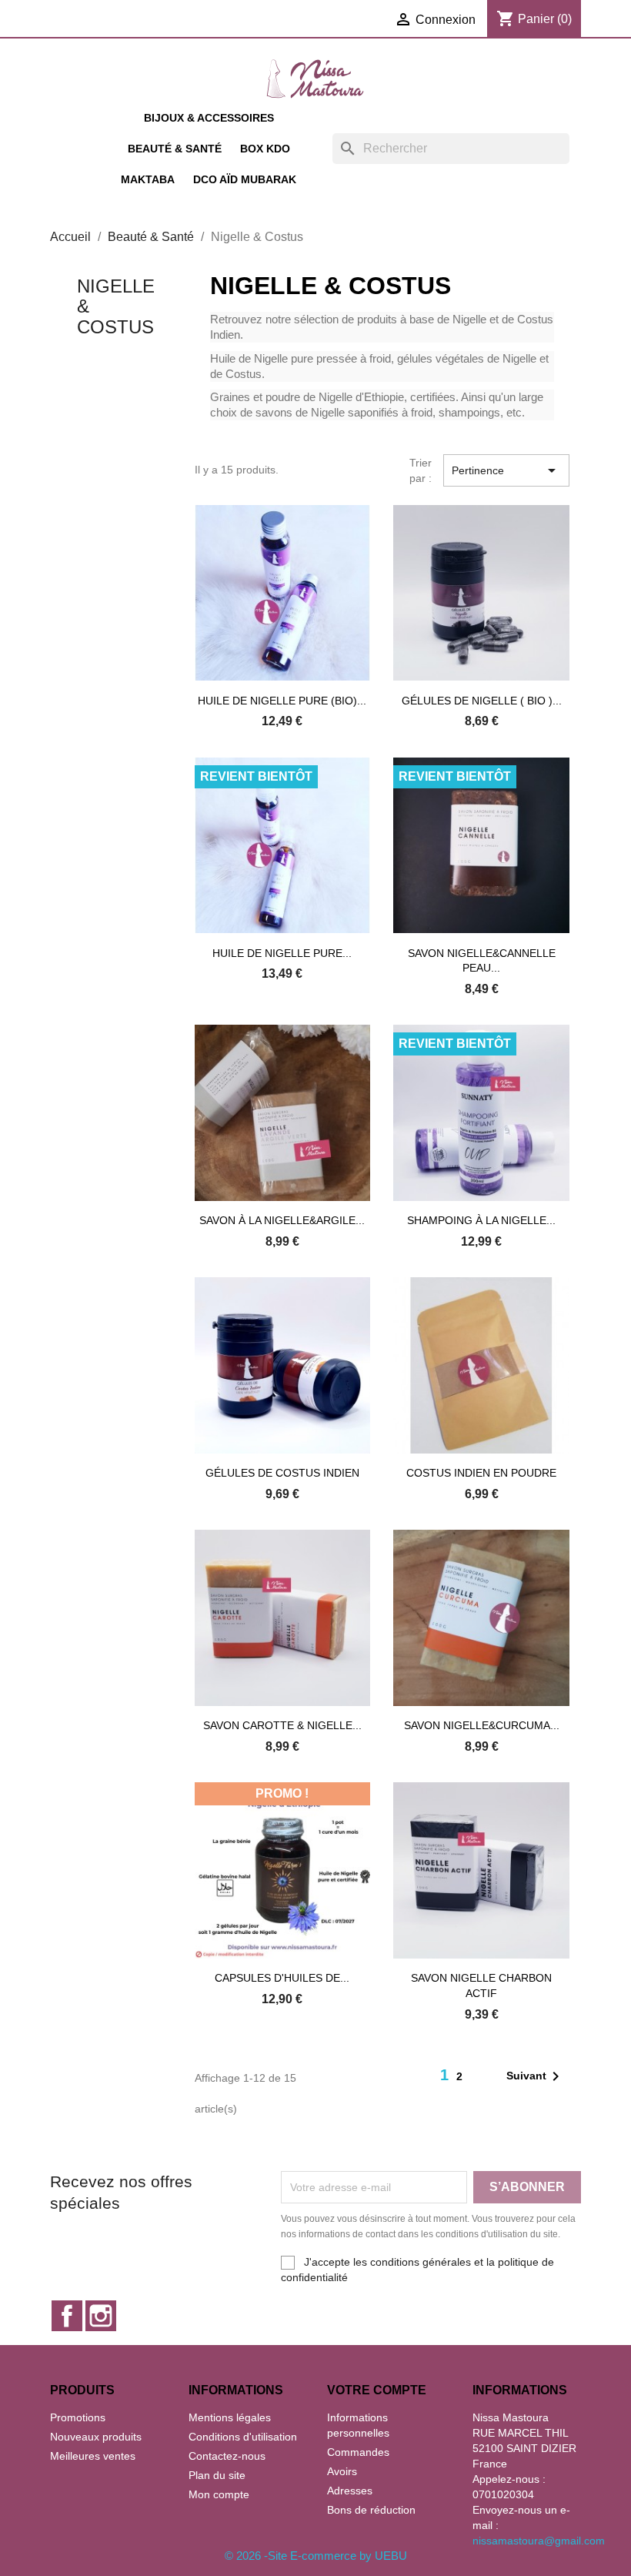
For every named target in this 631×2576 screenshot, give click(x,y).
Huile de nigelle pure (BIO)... (282, 701)
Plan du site (217, 2475)
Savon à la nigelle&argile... (282, 1220)
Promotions (78, 2417)
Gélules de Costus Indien (282, 1473)
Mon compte (219, 2494)
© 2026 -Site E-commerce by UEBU (316, 2556)
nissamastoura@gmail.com (539, 2541)
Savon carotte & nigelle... (282, 1725)
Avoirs (342, 2471)
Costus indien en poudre (481, 1473)
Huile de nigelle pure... (282, 953)
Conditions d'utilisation (243, 2437)
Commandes (358, 2452)
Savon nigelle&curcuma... (482, 1725)
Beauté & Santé (175, 149)
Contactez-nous (227, 2456)
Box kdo (265, 149)
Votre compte (377, 2390)
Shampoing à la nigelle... (481, 1220)
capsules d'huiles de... (282, 1978)
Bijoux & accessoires (209, 118)
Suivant (536, 2076)
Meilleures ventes (93, 2456)
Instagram (101, 2316)
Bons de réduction (371, 2510)
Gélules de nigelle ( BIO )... (482, 701)
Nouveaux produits (96, 2437)
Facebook (67, 2316)
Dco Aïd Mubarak (245, 179)
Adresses (350, 2491)
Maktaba (148, 179)
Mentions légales (230, 2417)
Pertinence (506, 470)
